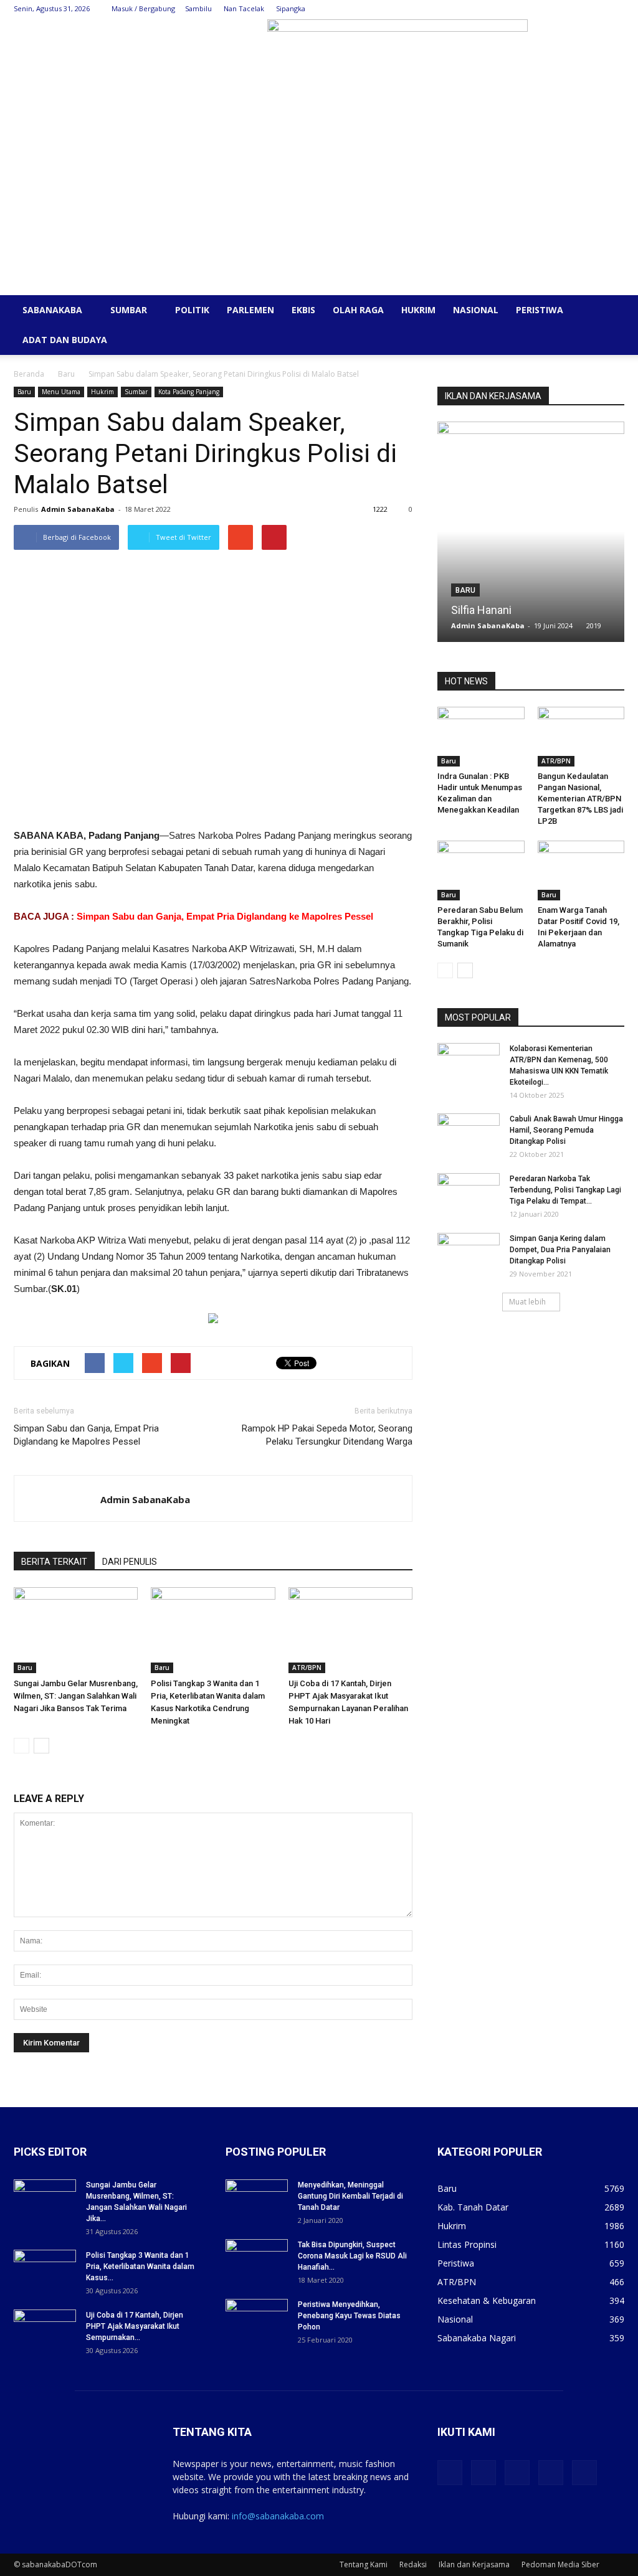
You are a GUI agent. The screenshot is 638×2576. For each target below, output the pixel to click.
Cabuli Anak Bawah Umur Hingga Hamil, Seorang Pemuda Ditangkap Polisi (566, 1130)
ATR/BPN (307, 1668)
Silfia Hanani (481, 610)
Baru (66, 374)
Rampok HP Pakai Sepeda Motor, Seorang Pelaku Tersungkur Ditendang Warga (327, 1435)
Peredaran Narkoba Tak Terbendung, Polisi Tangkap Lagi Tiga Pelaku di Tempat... (565, 1190)
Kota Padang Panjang (189, 392)
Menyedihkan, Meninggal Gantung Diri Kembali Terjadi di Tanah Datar (350, 2196)
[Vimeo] (574, 9)
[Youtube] (615, 9)
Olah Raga (358, 310)
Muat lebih (527, 1302)
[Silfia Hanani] (531, 537)
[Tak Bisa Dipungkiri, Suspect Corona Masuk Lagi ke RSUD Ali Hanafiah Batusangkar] (257, 2261)
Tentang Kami (364, 2564)
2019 (594, 625)
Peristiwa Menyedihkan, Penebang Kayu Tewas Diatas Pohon (349, 2316)
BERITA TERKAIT (54, 1562)
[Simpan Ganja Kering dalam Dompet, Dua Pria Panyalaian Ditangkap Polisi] (469, 1255)
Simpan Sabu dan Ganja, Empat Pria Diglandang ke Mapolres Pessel (225, 916)
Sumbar (129, 310)
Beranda (29, 374)
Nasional (476, 310)
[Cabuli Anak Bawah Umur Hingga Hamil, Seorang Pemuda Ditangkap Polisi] (469, 1135)
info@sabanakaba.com (278, 2516)
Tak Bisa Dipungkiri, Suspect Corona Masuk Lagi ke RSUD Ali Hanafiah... (352, 2256)
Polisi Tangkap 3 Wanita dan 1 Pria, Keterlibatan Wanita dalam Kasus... (140, 2267)
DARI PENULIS (130, 1562)
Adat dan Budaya (65, 340)
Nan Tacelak (244, 8)
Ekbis (303, 310)
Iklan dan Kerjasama (474, 2564)
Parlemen (250, 310)
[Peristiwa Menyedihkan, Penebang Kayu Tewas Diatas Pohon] (257, 2321)
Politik (192, 310)
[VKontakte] (594, 9)
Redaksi (413, 2564)
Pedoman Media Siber (560, 2564)
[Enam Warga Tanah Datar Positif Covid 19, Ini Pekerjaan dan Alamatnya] (581, 870)
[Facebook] (533, 9)
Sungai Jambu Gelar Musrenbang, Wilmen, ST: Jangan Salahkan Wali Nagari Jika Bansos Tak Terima (76, 1696)
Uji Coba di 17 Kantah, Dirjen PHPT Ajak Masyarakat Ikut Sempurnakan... (135, 2326)
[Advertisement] (319, 202)
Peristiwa (540, 310)
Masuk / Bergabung (143, 8)
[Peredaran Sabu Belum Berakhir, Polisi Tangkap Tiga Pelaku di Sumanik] (481, 870)
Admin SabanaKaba (78, 509)
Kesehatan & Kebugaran (487, 2300)
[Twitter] (553, 9)
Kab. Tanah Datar (473, 2207)
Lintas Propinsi (467, 2244)
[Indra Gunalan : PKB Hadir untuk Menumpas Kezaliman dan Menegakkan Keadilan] (481, 737)
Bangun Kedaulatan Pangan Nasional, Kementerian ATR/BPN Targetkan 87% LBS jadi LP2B (580, 799)
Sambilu (198, 8)
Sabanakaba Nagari (477, 2338)
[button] (609, 311)
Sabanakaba (52, 310)
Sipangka (291, 8)
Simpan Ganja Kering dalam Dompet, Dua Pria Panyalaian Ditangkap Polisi (560, 1250)
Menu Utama (61, 392)
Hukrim (418, 310)
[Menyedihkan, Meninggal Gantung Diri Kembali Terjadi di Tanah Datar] (257, 2201)
